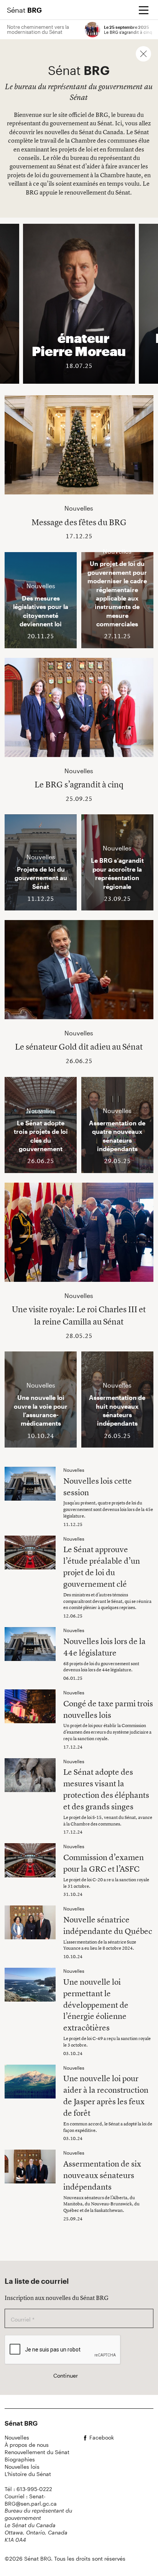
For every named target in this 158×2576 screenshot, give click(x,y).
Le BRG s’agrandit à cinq (79, 784)
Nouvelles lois (22, 2467)
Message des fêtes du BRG (79, 522)
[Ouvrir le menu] (143, 10)
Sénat (24, 10)
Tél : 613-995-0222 (28, 2489)
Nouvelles (17, 2437)
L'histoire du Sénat (28, 2474)
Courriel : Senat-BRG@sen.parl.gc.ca (31, 2500)
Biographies (20, 2459)
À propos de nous (27, 2445)
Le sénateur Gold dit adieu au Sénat (79, 1047)
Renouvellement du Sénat (37, 2452)
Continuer (66, 2375)
